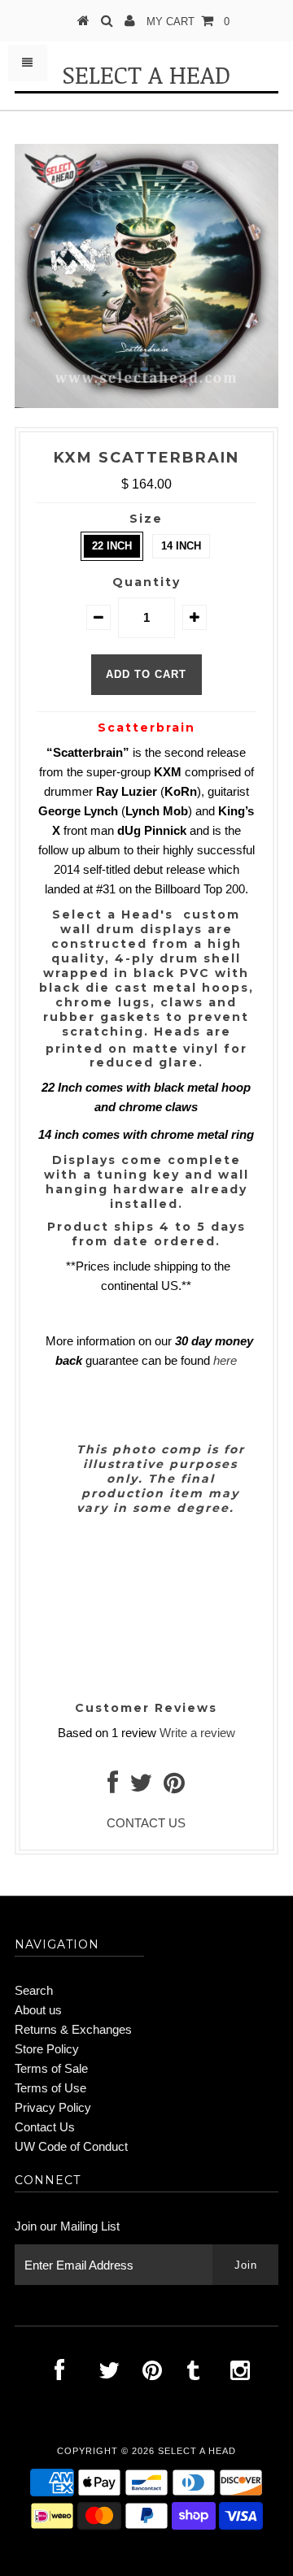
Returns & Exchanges (73, 2029)
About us (38, 2010)
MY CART (188, 22)
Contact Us (45, 2127)
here (225, 1360)
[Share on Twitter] (141, 1787)
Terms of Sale (51, 2068)
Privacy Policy (53, 2107)
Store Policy (47, 2049)
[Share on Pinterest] (174, 1787)
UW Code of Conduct (71, 2146)
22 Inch (112, 546)
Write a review (197, 1733)
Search (34, 1990)
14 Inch (181, 546)
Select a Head (146, 74)
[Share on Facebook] (113, 1787)
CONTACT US (146, 1823)
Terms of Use (50, 2088)
